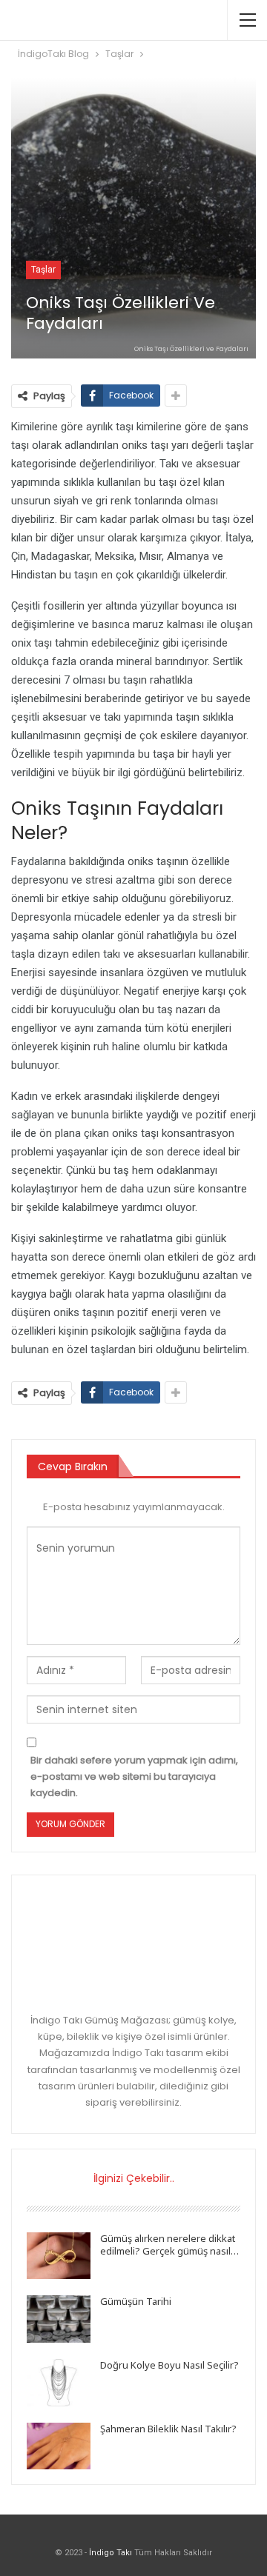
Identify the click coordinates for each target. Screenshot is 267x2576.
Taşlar (43, 270)
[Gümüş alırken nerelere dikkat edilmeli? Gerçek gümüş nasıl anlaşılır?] (59, 2256)
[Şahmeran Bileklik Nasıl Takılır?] (59, 2446)
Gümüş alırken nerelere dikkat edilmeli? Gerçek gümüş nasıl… (169, 2245)
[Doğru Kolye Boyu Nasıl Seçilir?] (59, 2383)
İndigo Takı (111, 2553)
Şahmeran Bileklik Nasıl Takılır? (168, 2429)
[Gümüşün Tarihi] (59, 2319)
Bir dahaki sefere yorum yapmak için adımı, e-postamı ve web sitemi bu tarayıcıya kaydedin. (134, 1776)
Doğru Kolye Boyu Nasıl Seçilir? (169, 2365)
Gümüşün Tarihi (136, 2301)
